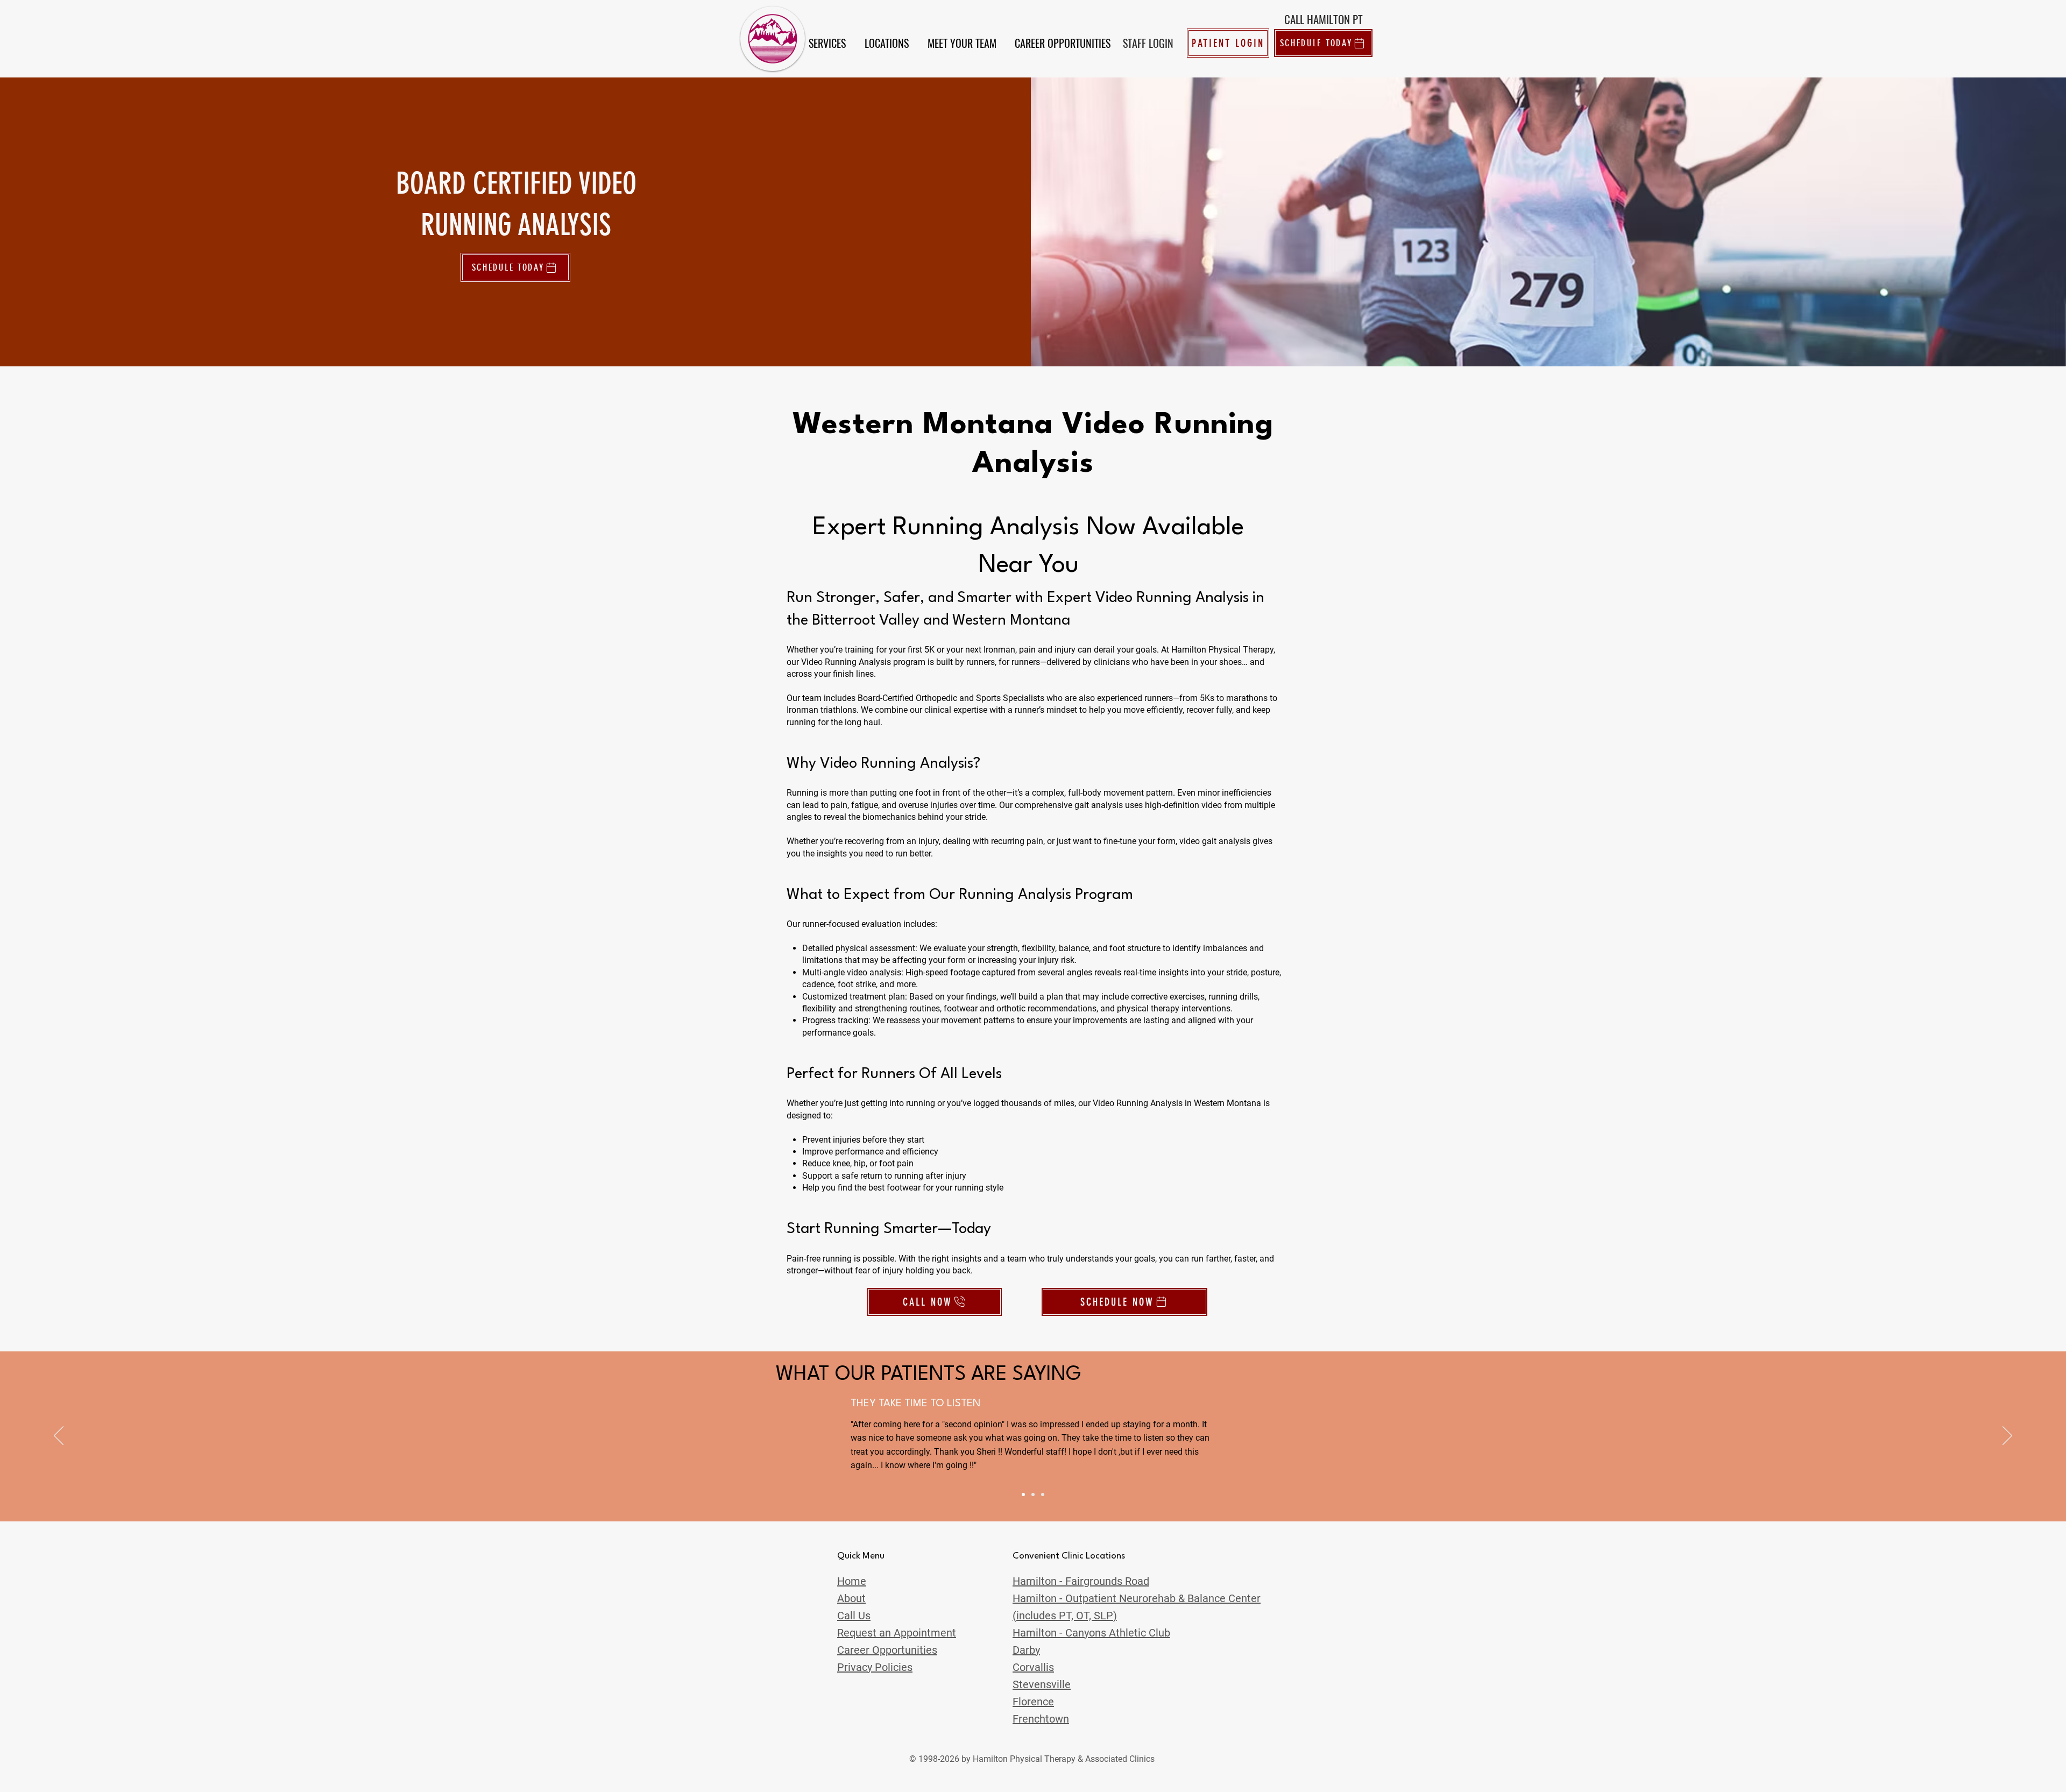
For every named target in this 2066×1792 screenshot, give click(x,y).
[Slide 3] (1043, 1494)
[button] (827, 43)
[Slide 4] (1023, 1494)
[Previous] (59, 1436)
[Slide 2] (1033, 1494)
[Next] (2007, 1436)
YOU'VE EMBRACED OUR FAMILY (927, 1404)
